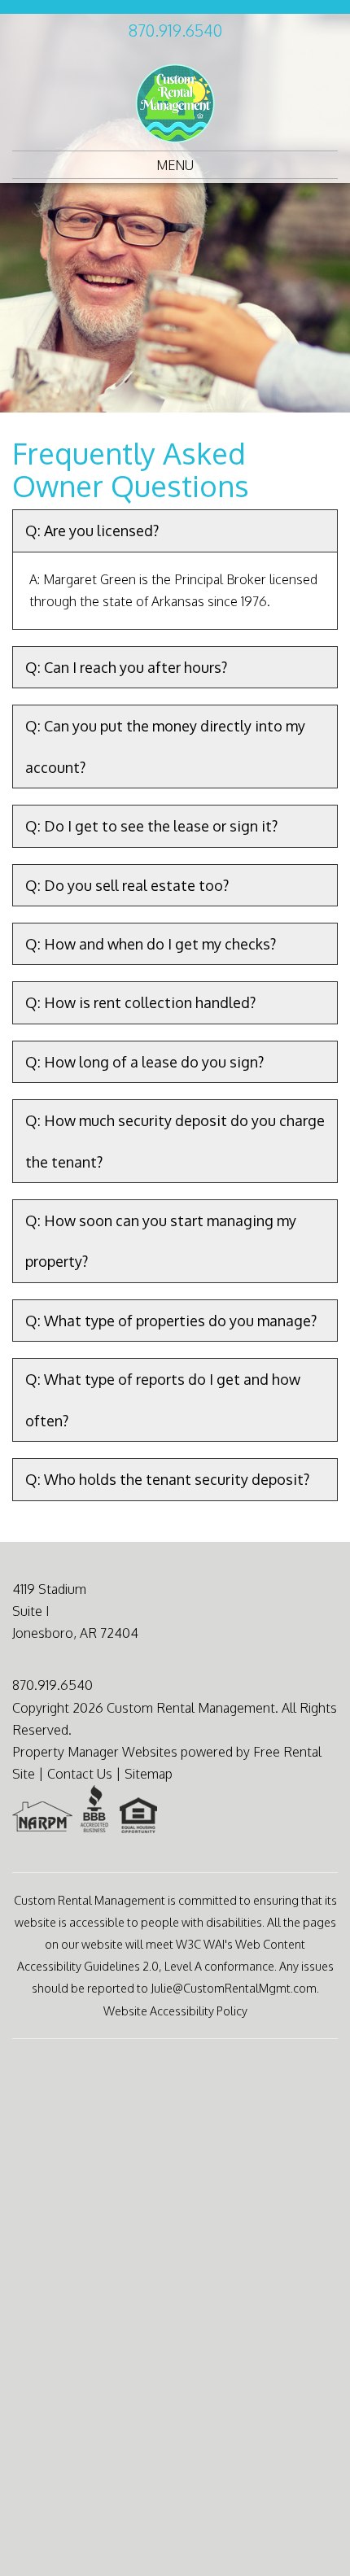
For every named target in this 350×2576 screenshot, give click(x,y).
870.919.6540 (175, 30)
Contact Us (80, 1774)
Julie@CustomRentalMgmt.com (234, 1988)
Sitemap (149, 1774)
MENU (175, 165)
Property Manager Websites (95, 1752)
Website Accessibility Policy (175, 2011)
